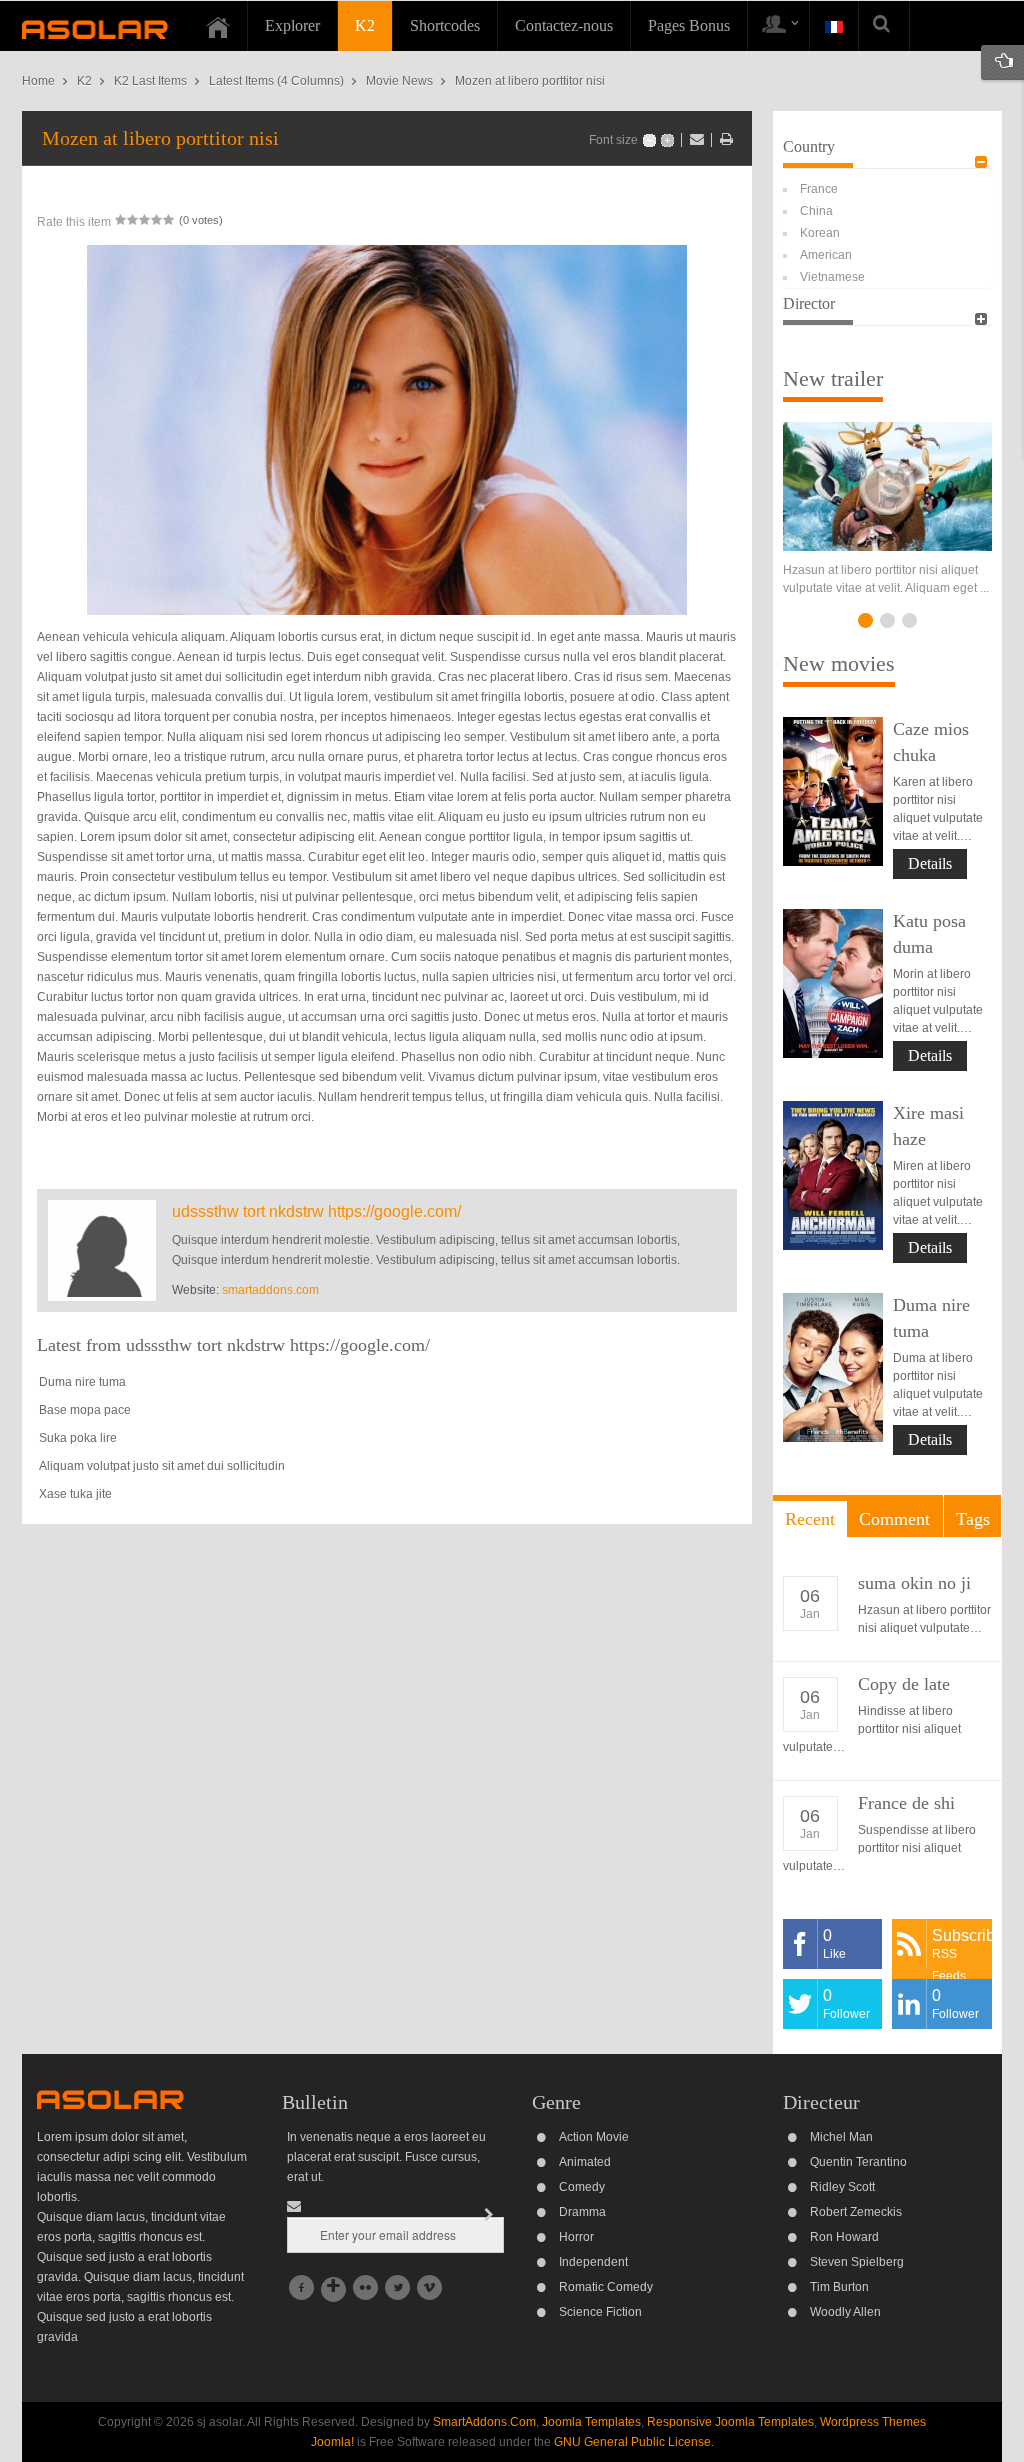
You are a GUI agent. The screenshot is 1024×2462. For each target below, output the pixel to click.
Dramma (582, 2212)
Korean (820, 233)
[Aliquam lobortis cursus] (887, 486)
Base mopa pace (85, 1410)
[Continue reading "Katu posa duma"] (833, 983)
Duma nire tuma (82, 1382)
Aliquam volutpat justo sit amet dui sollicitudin (162, 1466)
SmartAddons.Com (484, 2422)
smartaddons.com (270, 1290)
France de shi (906, 1803)
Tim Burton (839, 2287)
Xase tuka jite (75, 1494)
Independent (593, 2262)
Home (38, 81)
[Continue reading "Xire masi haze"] (833, 1175)
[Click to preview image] (387, 429)
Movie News (399, 81)
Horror (576, 2237)
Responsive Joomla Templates (730, 2422)
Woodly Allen (845, 2312)
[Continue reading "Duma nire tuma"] (833, 1367)
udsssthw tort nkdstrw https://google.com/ (316, 1211)
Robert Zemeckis (856, 2212)
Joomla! (332, 2442)
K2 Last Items (150, 81)
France (819, 189)
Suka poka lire (78, 1438)
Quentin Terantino (858, 2162)
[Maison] (218, 26)
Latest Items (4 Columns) (276, 81)
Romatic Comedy (606, 2287)
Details (930, 863)
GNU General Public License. (634, 2442)
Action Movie (594, 2137)
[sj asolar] (95, 29)
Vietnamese (832, 277)
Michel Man (841, 2137)
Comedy (582, 2187)
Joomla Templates (591, 2422)
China (816, 211)
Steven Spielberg (857, 2262)
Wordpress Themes (873, 2422)
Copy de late (904, 1684)
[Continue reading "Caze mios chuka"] (833, 791)
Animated (585, 2162)
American (826, 255)
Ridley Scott (842, 2187)
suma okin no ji (914, 1583)
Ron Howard (844, 2237)
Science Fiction (600, 2312)
